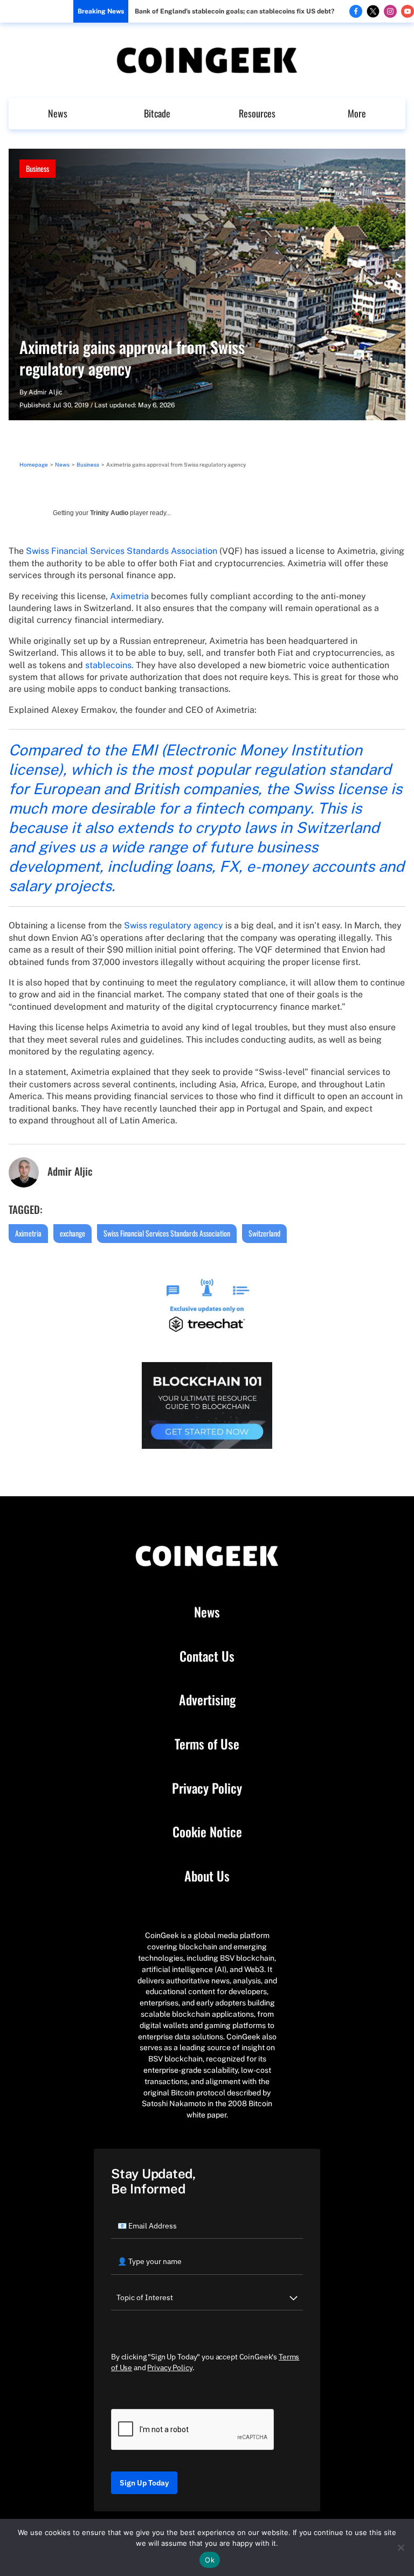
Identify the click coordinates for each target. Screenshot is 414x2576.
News (58, 113)
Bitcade (157, 113)
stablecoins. (109, 665)
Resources (257, 113)
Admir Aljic (46, 392)
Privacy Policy (207, 1788)
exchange (73, 1233)
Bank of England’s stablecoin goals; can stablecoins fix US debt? (234, 11)
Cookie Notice (207, 1832)
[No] (401, 2547)
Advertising (207, 1700)
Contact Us (207, 1656)
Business (37, 168)
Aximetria (129, 596)
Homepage (34, 464)
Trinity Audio (109, 513)
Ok (210, 2560)
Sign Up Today (144, 2483)
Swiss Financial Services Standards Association (122, 551)
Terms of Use (207, 1744)
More (357, 113)
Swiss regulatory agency (174, 925)
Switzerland (264, 1233)
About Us (207, 1876)
